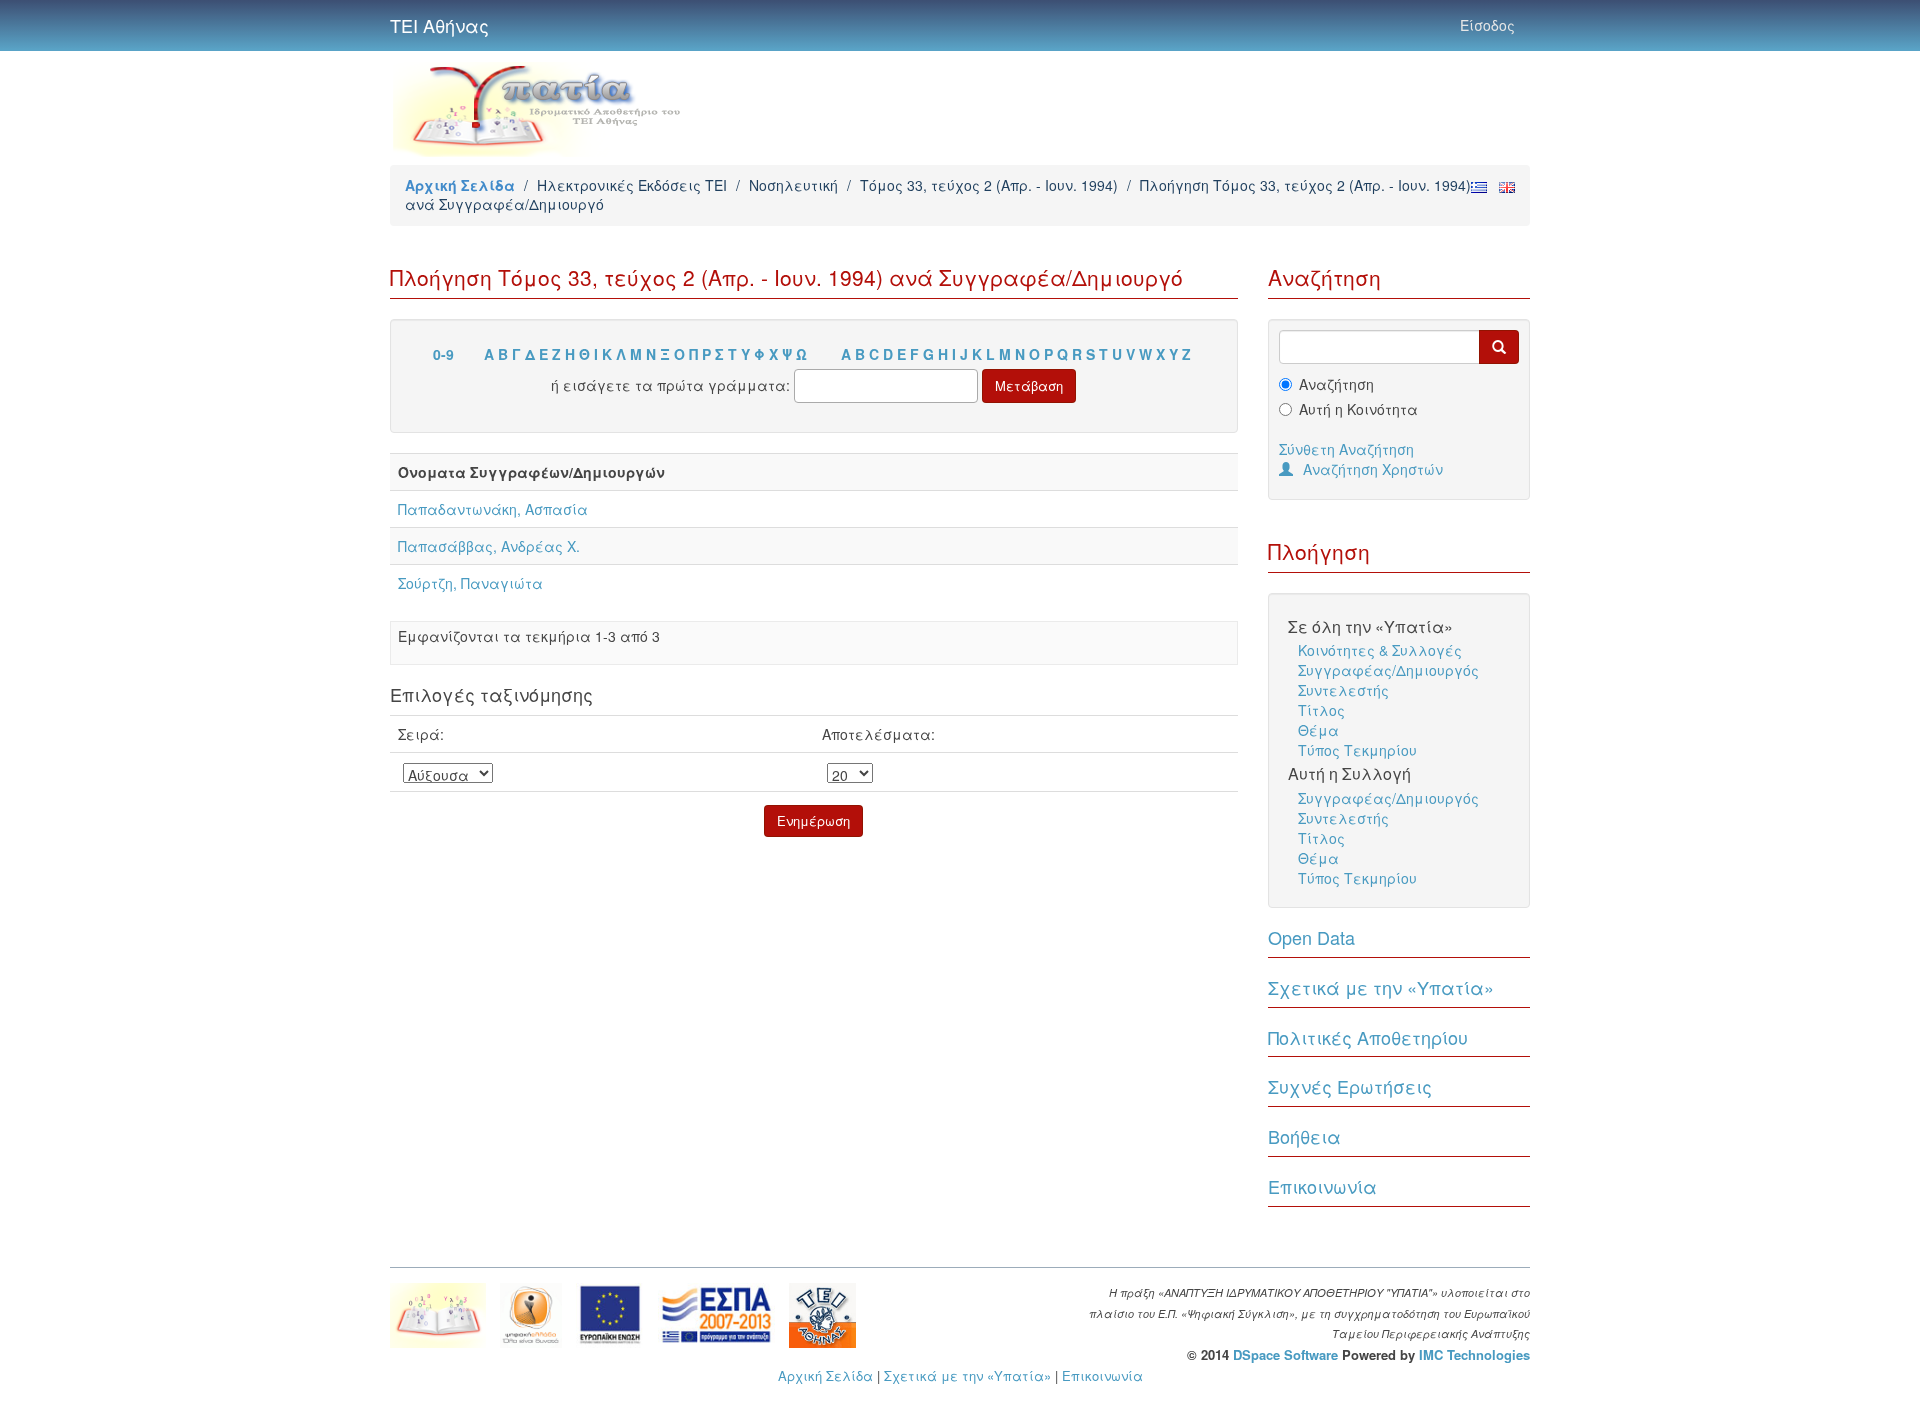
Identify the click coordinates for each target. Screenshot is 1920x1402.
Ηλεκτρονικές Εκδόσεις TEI (632, 185)
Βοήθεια (1304, 1136)
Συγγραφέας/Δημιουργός (1388, 670)
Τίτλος (1321, 710)
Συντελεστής (1343, 690)
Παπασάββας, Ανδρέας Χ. (489, 546)
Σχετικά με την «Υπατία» (1381, 987)
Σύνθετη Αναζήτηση (1346, 449)
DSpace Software (1285, 1354)
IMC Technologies (1474, 1354)
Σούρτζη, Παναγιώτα (470, 583)
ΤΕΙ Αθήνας (439, 25)
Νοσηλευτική (793, 185)
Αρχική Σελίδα (460, 185)
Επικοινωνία (1322, 1186)
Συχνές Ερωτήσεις (1350, 1086)
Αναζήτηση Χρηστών (1373, 469)
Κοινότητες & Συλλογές (1380, 650)
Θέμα (1318, 730)
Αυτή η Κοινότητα (1358, 409)
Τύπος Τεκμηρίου (1357, 750)
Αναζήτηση (1336, 384)
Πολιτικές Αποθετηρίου (1368, 1037)
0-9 (443, 354)
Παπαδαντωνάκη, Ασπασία (493, 509)
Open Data (1311, 937)
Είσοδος (1487, 25)
